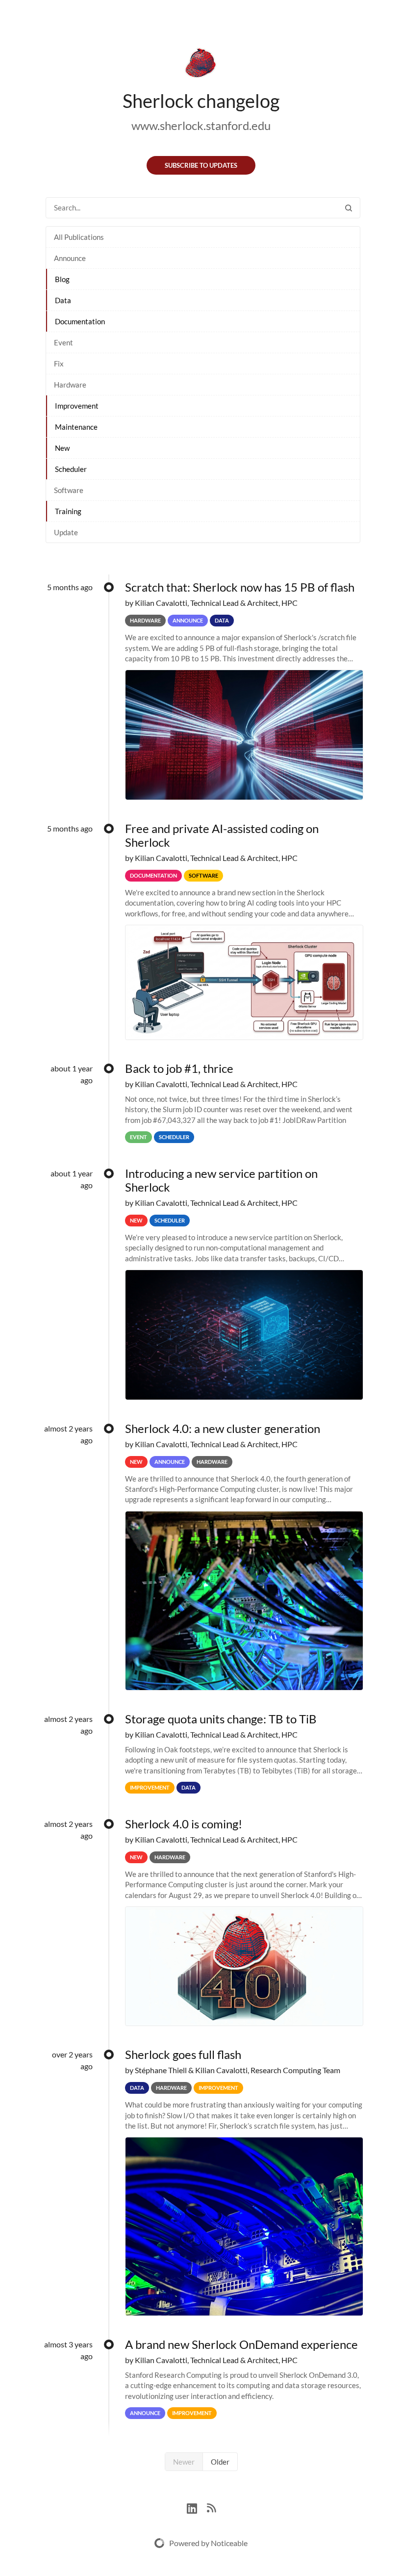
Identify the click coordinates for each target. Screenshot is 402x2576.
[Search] (349, 208)
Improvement (77, 406)
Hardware (70, 385)
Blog (62, 279)
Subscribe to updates (201, 165)
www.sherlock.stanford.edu (201, 125)
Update (66, 532)
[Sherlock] (201, 65)
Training (68, 511)
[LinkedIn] (197, 2507)
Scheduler (71, 469)
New (62, 448)
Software (69, 490)
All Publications (79, 237)
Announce (70, 258)
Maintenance (76, 427)
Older (220, 2462)
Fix (59, 364)
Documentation (80, 321)
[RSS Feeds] (211, 2507)
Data (63, 300)
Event (63, 342)
